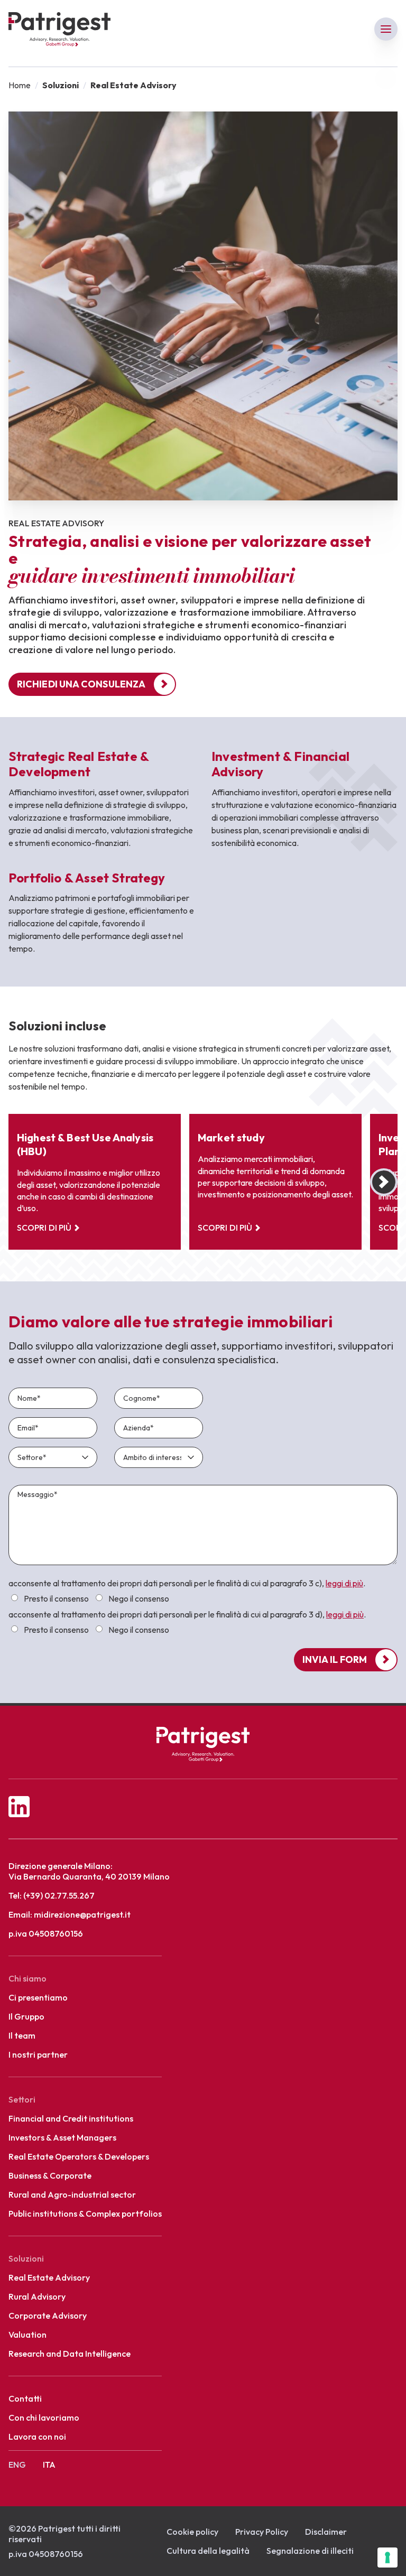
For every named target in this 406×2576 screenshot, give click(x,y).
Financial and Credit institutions (71, 2118)
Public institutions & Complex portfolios (85, 2214)
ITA (49, 2465)
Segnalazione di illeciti (310, 2551)
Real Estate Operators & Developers (79, 2156)
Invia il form (335, 1659)
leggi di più (344, 1583)
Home (20, 85)
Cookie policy (192, 2532)
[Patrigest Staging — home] (203, 1744)
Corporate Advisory (48, 2315)
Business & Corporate (50, 2175)
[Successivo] (384, 1182)
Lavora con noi (37, 2436)
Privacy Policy (262, 2532)
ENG (17, 2465)
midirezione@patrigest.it (82, 1914)
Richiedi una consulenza (81, 684)
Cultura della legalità (208, 2551)
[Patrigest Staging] (59, 29)
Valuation (27, 2335)
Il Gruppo (26, 2016)
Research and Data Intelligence (70, 2354)
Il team (22, 2035)
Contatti (25, 2398)
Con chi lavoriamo (44, 2417)
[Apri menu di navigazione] (386, 29)
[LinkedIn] (203, 1798)
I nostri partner (38, 2054)
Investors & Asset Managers (62, 2137)
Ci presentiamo (38, 1997)
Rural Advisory (37, 2296)
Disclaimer (326, 2532)
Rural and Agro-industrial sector (72, 2194)
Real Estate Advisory (49, 2277)
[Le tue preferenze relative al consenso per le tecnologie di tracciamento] (387, 2558)
